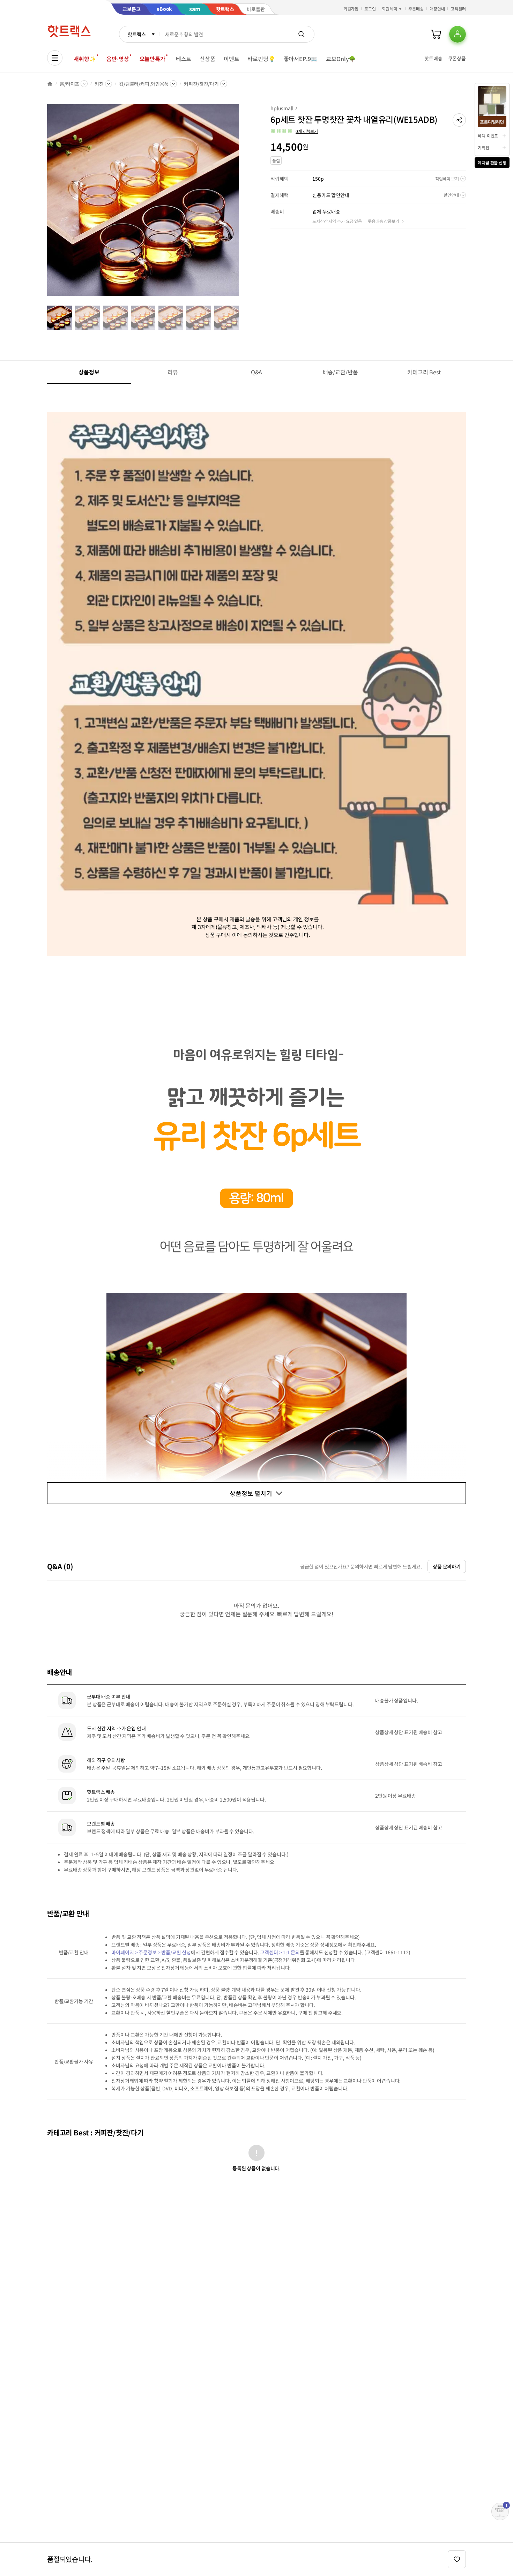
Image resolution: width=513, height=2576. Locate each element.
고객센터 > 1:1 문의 (280, 1952)
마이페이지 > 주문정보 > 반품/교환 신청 (151, 1952)
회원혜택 (389, 9)
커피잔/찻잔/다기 (201, 84)
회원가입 (351, 9)
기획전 (484, 147)
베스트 (184, 59)
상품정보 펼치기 (251, 1493)
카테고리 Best (424, 372)
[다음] (241, 204)
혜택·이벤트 (488, 136)
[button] (459, 120)
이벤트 (232, 59)
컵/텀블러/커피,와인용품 (144, 84)
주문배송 (416, 9)
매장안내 (437, 9)
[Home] (50, 84)
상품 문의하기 (447, 1566)
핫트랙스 (137, 34)
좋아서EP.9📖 (301, 59)
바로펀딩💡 (261, 59)
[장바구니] (436, 34)
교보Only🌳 (341, 59)
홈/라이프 (69, 84)
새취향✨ (85, 59)
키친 (99, 84)
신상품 (207, 59)
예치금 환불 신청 (492, 162)
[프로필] (458, 34)
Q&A (257, 372)
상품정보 (89, 372)
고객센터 (458, 9)
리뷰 (173, 372)
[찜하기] (457, 2559)
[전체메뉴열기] (55, 58)
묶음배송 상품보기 (384, 221)
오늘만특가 (153, 59)
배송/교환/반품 (340, 372)
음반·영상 (118, 59)
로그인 (370, 9)
